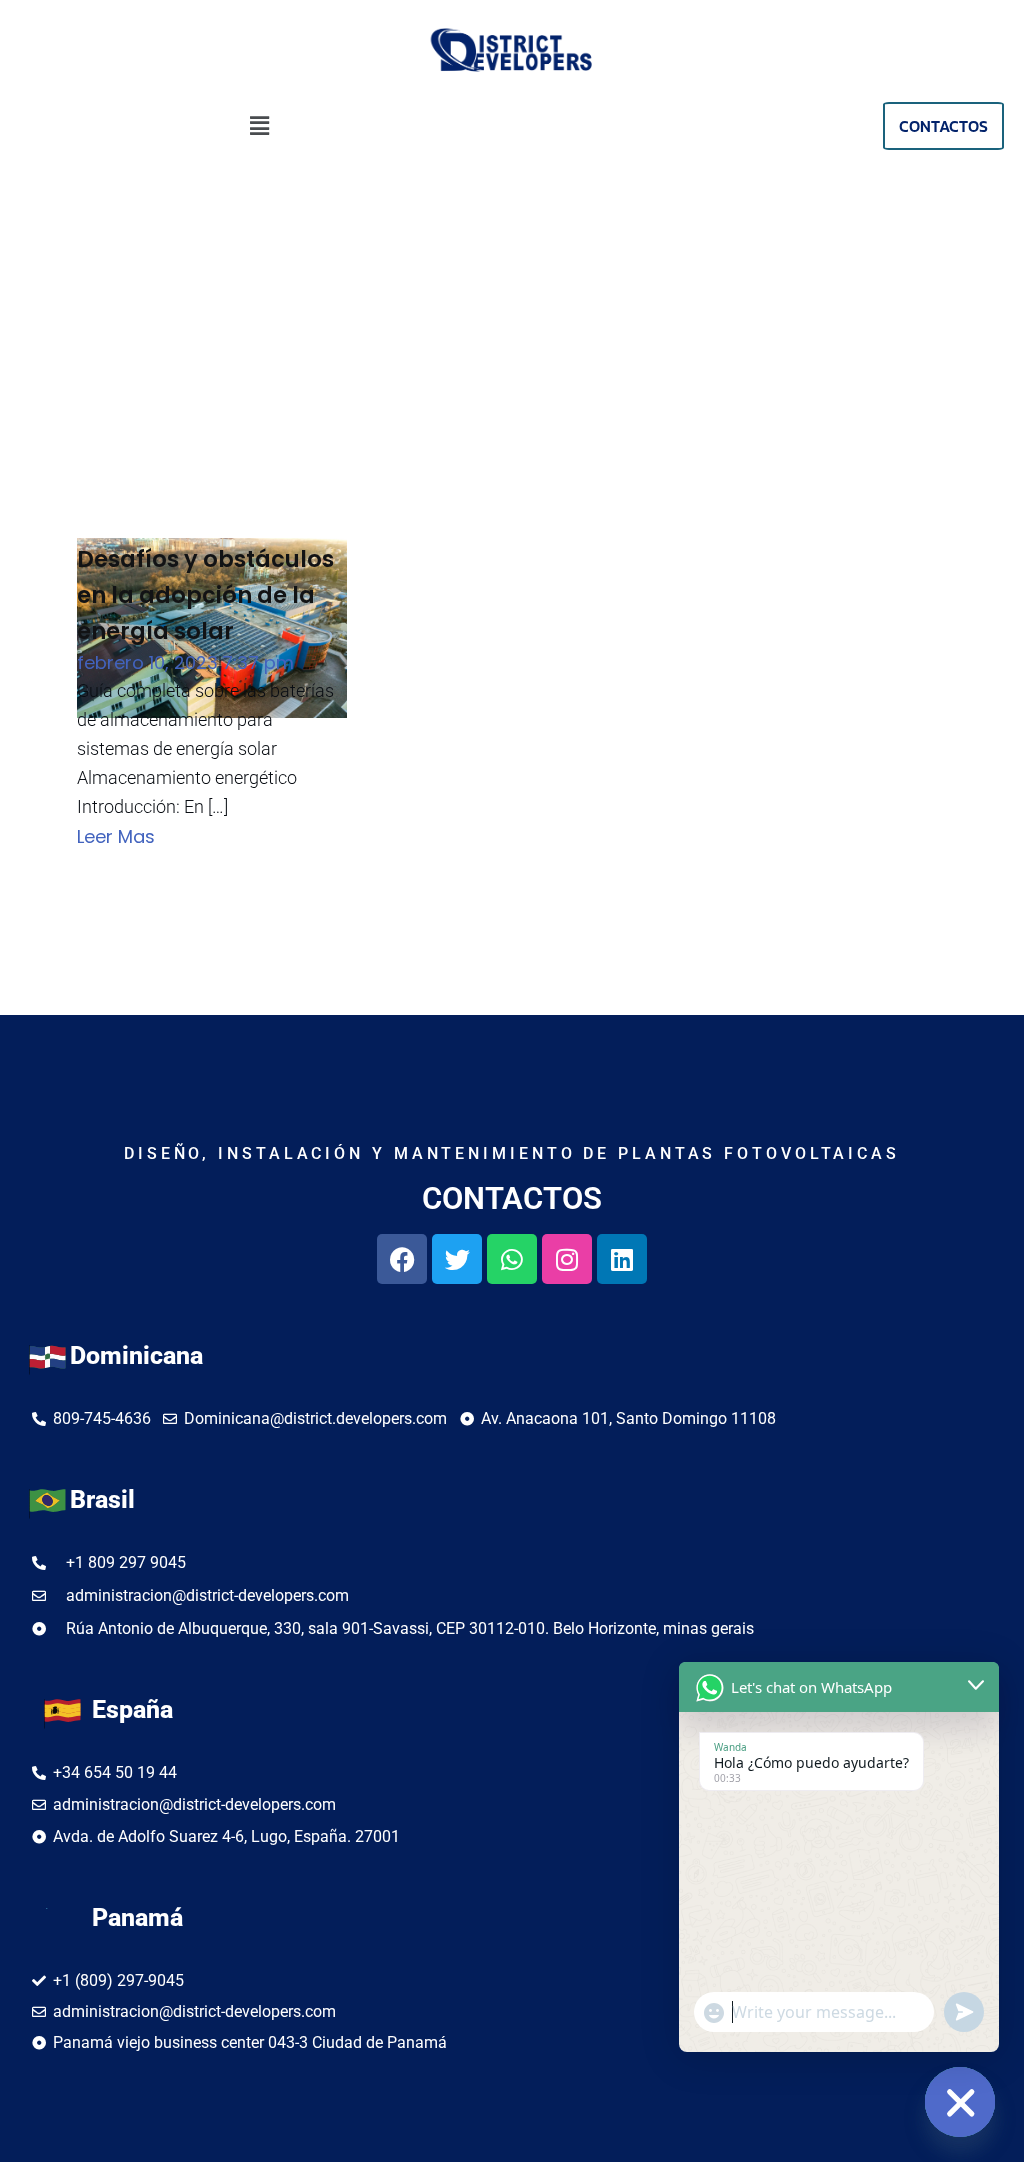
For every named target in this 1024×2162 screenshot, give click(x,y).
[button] (259, 126)
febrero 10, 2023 (147, 662)
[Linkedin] (622, 1259)
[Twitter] (457, 1259)
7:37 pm (258, 662)
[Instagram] (567, 1259)
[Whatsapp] (512, 1259)
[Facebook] (402, 1259)
